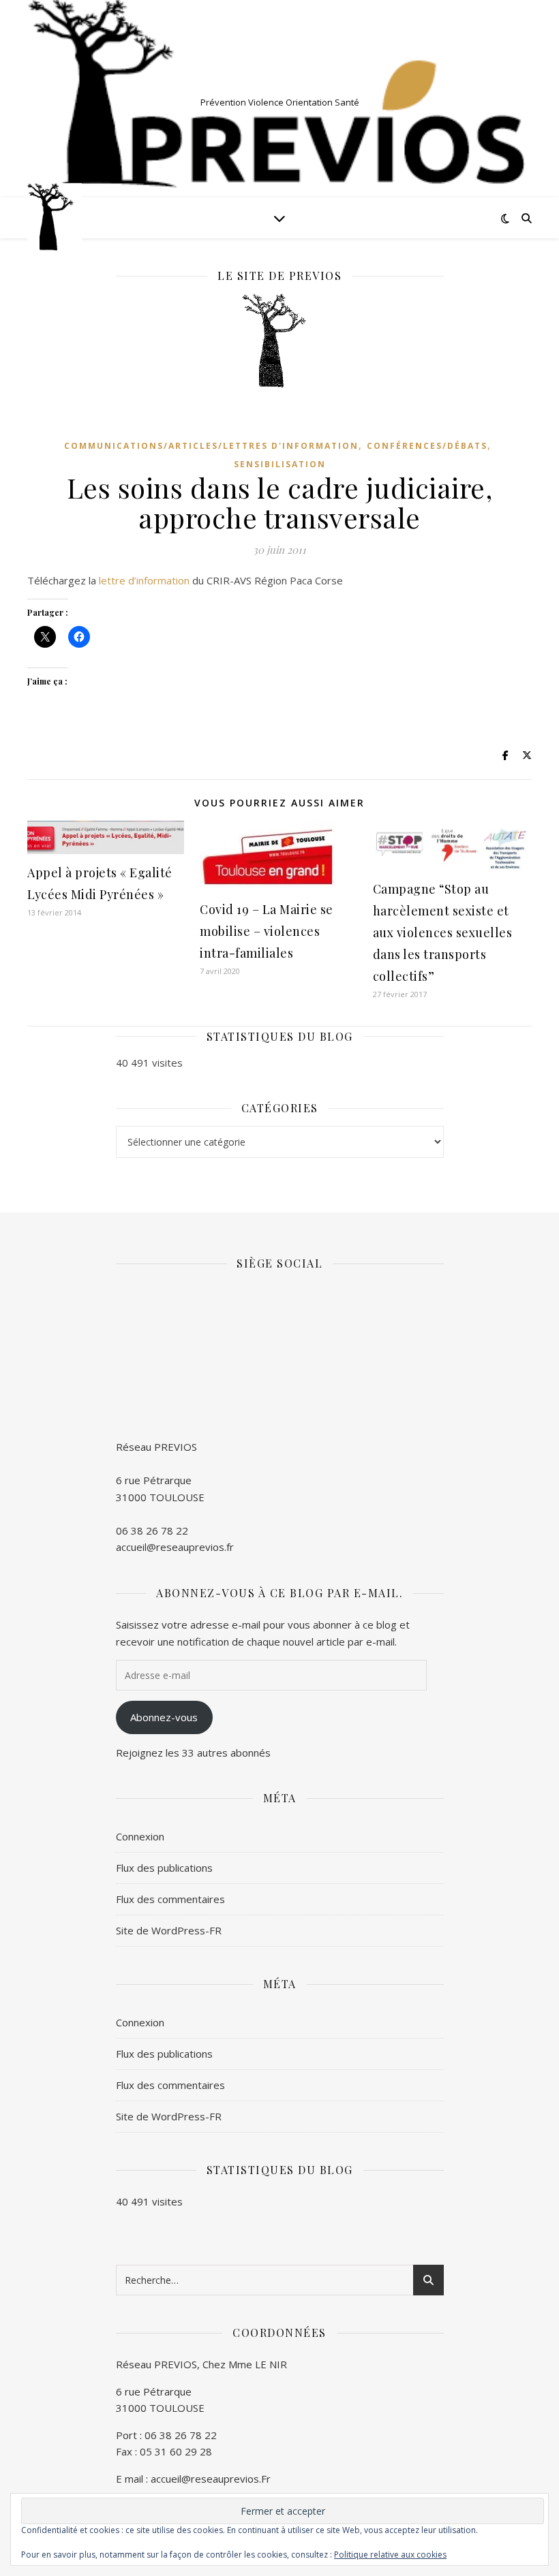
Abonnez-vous (164, 1717)
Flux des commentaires (170, 1899)
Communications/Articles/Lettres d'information (211, 446)
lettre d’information (144, 580)
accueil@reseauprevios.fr (175, 1547)
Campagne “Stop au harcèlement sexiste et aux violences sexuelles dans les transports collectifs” (443, 932)
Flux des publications (164, 1868)
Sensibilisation (280, 464)
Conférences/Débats (427, 446)
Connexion (140, 1836)
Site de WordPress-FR (169, 1930)
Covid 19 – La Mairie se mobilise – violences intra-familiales (267, 931)
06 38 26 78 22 (152, 1530)
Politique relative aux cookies (390, 2555)
